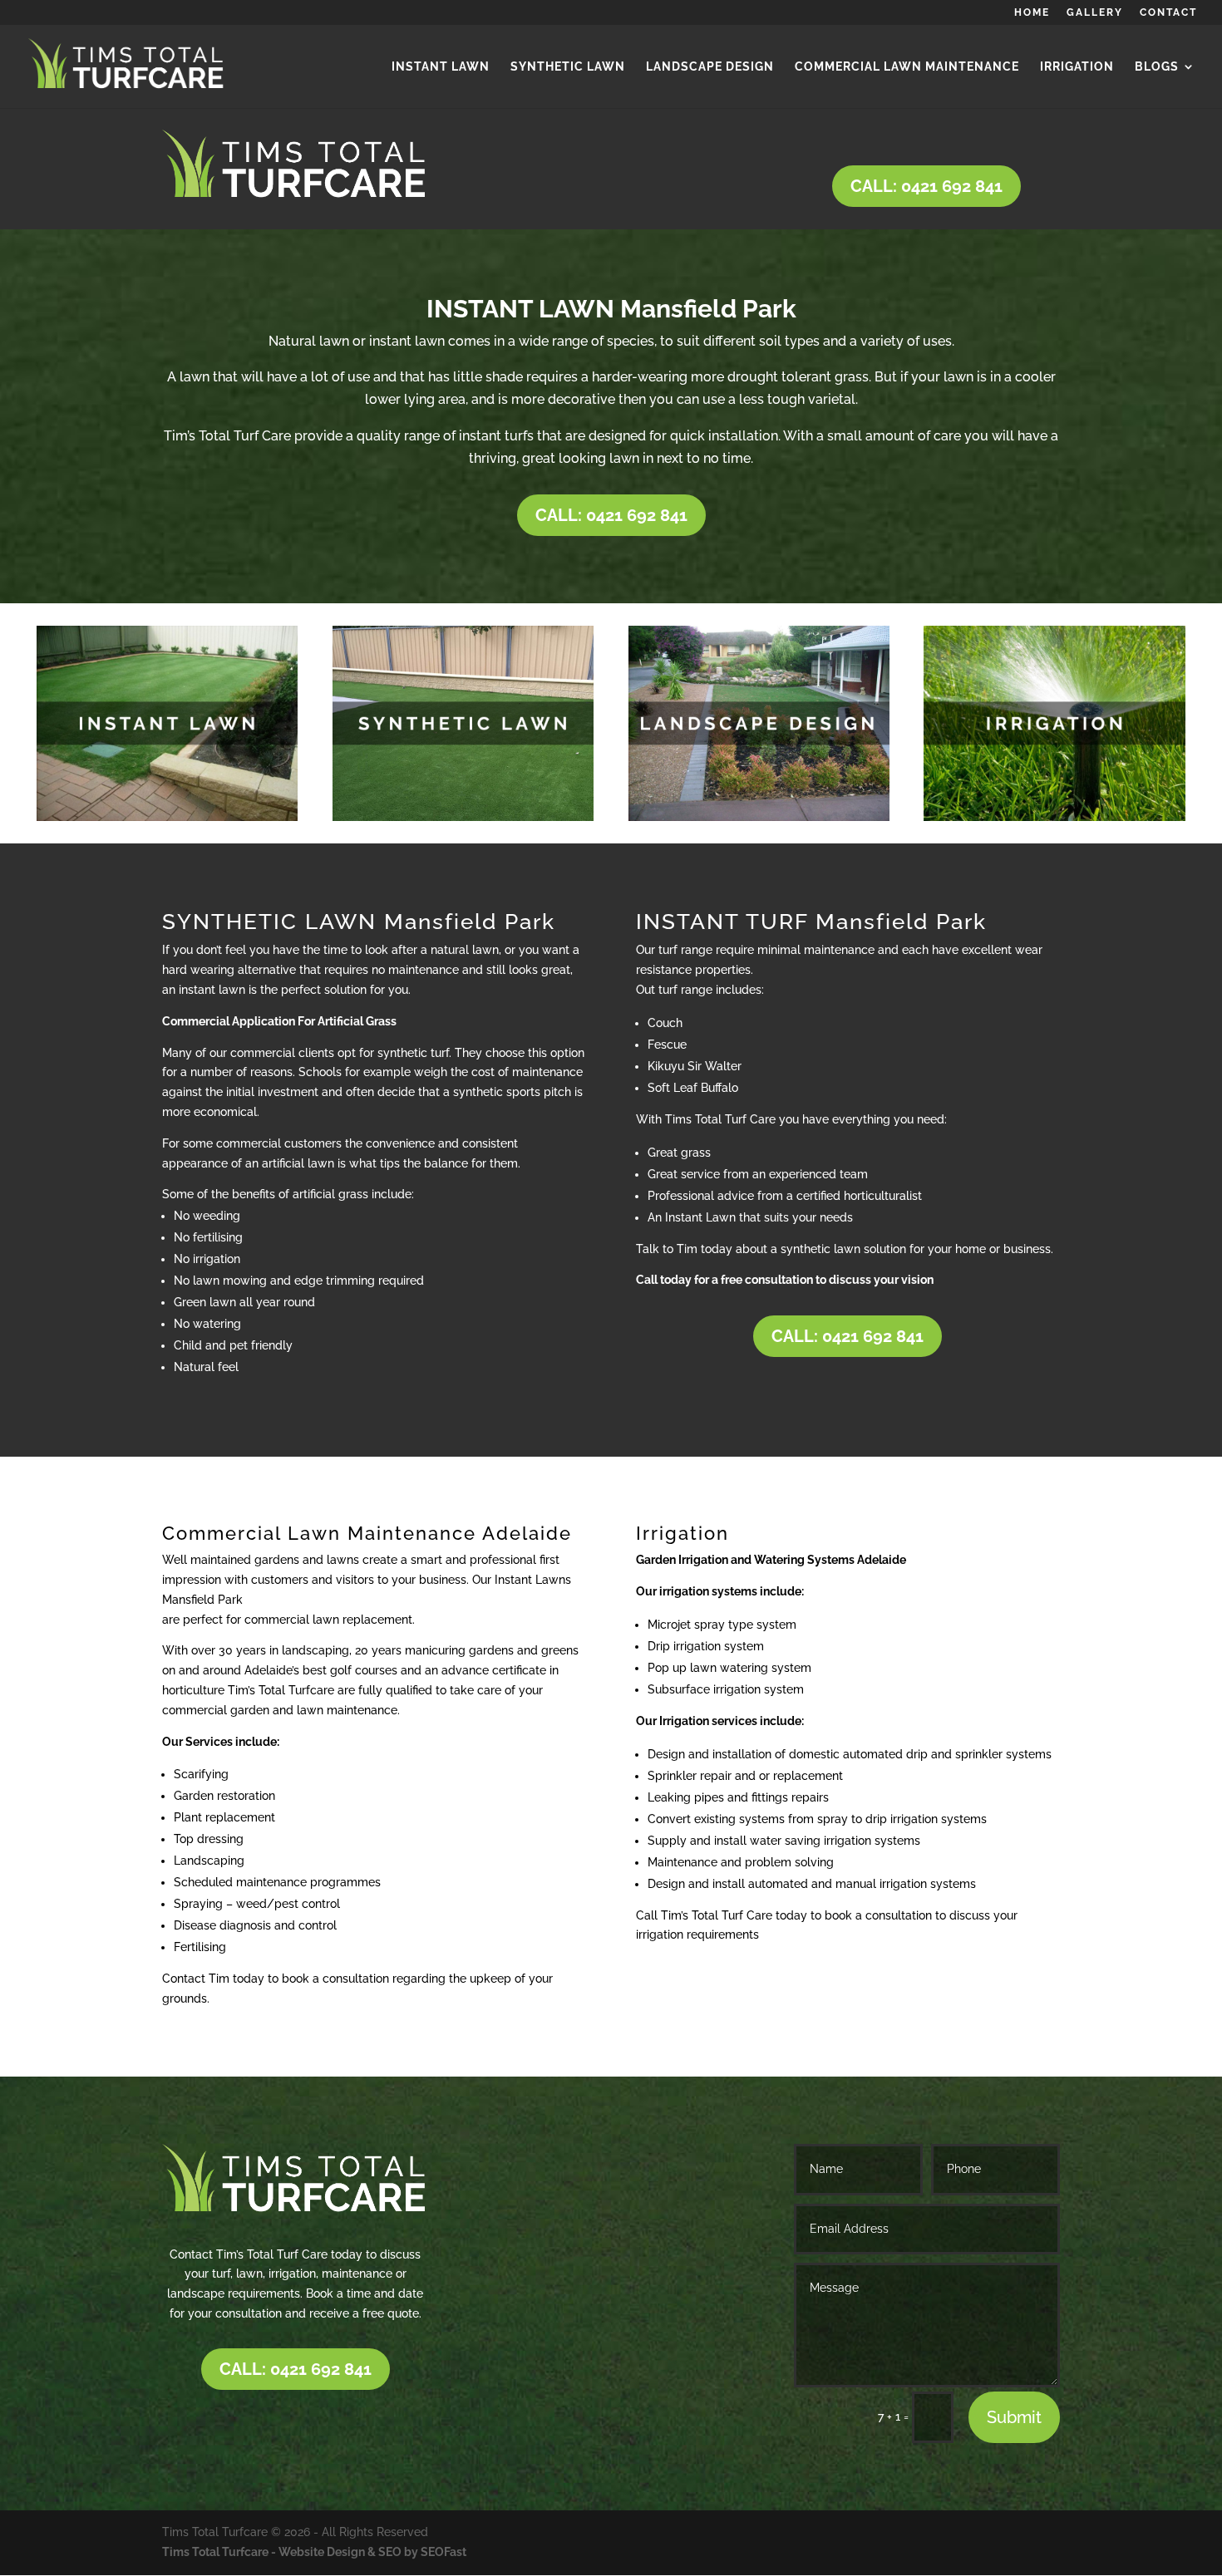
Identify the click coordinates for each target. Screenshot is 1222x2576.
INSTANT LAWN (441, 67)
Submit (1014, 2417)
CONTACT (1168, 13)
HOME (1032, 13)
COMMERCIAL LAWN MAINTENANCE (907, 67)
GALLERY (1095, 13)
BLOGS (1157, 67)
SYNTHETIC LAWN (568, 67)
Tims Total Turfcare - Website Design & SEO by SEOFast (314, 2552)
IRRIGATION (1077, 67)
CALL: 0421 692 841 (926, 186)
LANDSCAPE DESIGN (710, 67)
